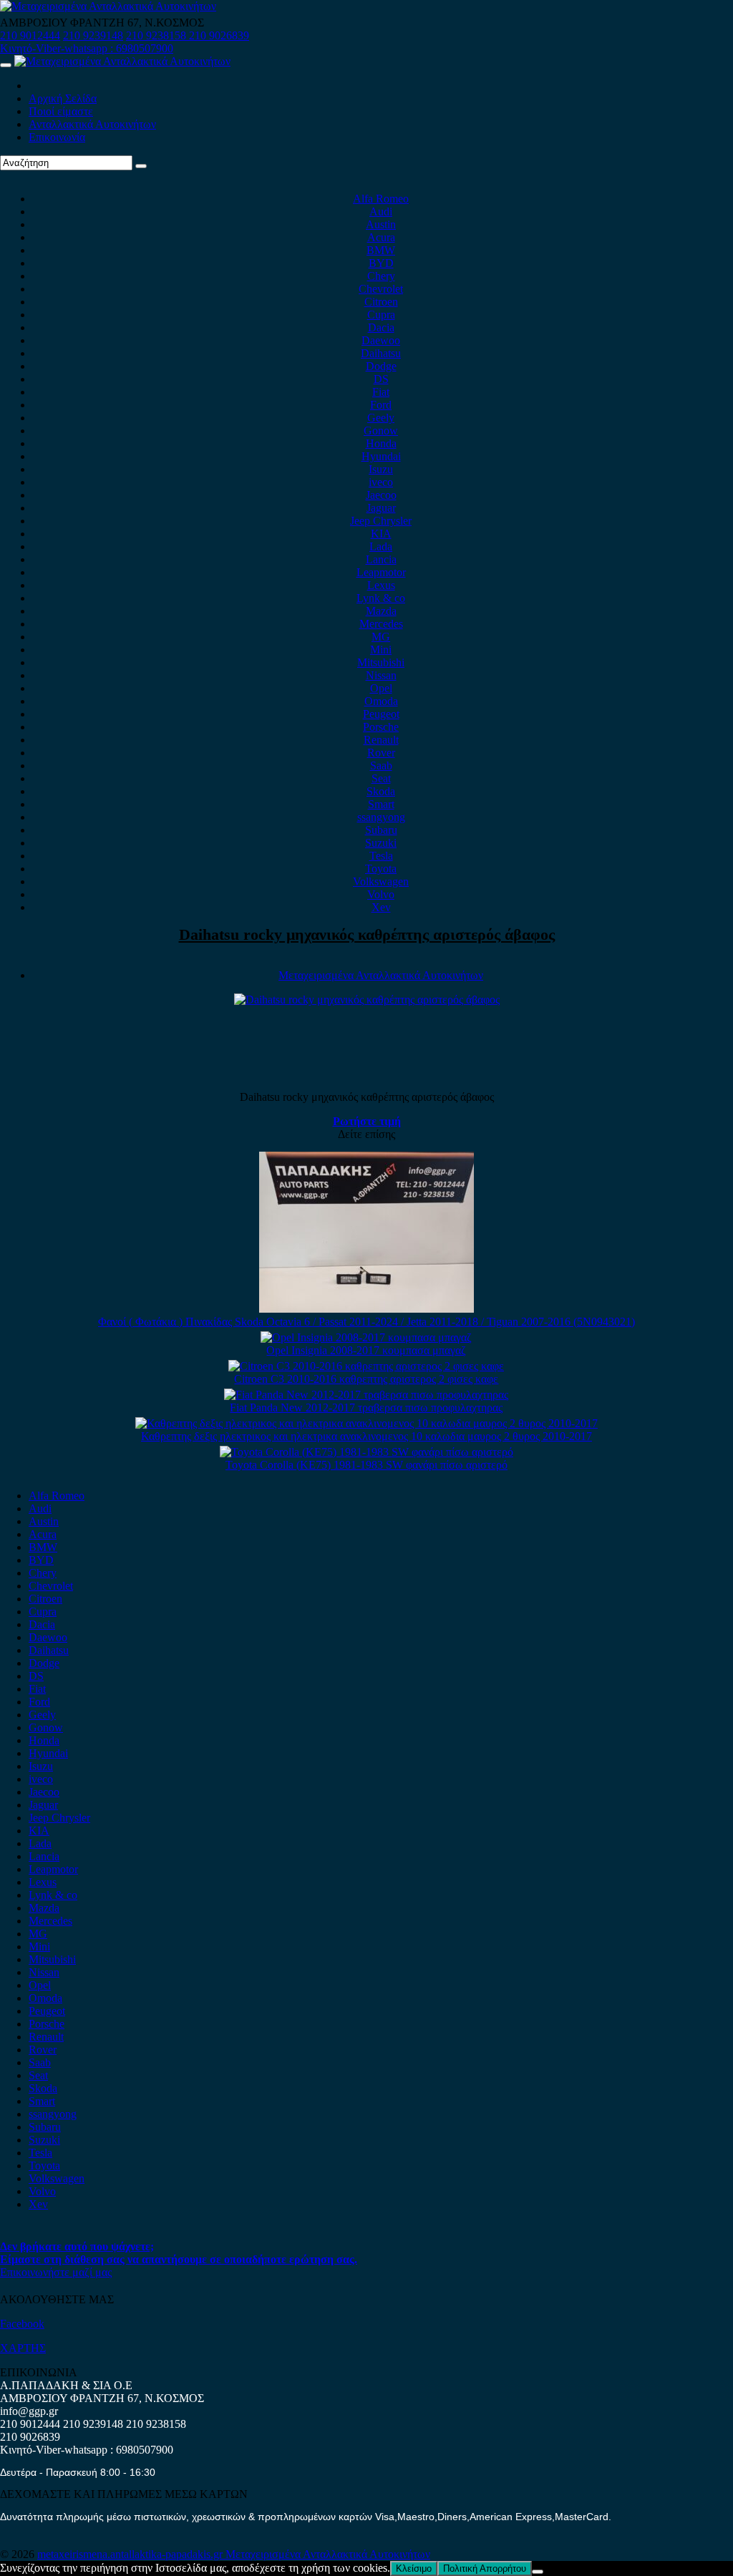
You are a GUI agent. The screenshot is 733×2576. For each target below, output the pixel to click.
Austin (381, 224)
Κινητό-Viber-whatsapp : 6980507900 (87, 48)
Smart (381, 804)
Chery (381, 276)
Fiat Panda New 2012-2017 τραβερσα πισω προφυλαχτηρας (366, 1408)
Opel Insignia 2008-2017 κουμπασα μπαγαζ (366, 1350)
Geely (381, 418)
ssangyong (381, 817)
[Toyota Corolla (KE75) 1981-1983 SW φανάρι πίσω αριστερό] (366, 1452)
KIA (381, 534)
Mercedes (381, 624)
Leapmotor (381, 572)
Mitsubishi (381, 662)
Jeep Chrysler (381, 521)
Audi (381, 212)
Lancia (381, 559)
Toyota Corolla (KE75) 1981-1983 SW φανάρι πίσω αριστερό (366, 1465)
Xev (381, 907)
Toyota (381, 869)
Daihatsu (381, 353)
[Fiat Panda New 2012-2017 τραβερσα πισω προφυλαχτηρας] (366, 1395)
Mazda (381, 611)
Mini (381, 650)
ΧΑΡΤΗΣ (23, 2348)
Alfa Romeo (381, 199)
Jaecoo (381, 495)
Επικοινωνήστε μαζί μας (56, 2272)
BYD (381, 263)
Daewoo (381, 340)
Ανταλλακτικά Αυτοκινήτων (92, 124)
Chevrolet (381, 289)
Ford (381, 405)
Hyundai (381, 456)
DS (381, 379)
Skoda (381, 791)
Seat (381, 778)
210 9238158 (157, 35)
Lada (381, 546)
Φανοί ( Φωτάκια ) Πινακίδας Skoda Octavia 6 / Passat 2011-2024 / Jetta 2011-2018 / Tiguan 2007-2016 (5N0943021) (366, 1322)
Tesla (381, 856)
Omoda (381, 701)
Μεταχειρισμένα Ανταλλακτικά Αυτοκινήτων (381, 975)
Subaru (381, 830)
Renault (381, 740)
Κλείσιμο (414, 2568)
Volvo (381, 894)
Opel (381, 688)
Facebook (22, 2324)
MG (381, 637)
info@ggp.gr (29, 2411)
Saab (381, 765)
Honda (381, 443)
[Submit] (141, 166)
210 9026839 (219, 35)
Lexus (381, 585)
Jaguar (381, 508)
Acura (381, 237)
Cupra (381, 315)
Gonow (381, 431)
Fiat (381, 392)
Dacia (381, 327)
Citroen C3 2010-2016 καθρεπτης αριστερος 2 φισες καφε (366, 1379)
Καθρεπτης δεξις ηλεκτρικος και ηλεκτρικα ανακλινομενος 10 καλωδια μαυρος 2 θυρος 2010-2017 (366, 1436)
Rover (381, 753)
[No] (538, 2572)
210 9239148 (93, 35)
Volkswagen (381, 881)
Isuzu (381, 469)
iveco (381, 482)
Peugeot (381, 714)
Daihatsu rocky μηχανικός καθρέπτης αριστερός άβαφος (367, 934)
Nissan (381, 675)
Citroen (381, 302)
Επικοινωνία (57, 137)
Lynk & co (381, 598)
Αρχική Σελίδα (63, 98)
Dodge (381, 366)
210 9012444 (30, 35)
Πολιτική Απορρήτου (485, 2568)
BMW (381, 250)
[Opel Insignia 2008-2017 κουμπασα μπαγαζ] (366, 1337)
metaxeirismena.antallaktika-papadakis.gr (131, 2554)
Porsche (381, 727)
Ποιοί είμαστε (61, 111)
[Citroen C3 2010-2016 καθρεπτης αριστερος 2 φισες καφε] (366, 1366)
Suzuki (381, 843)
